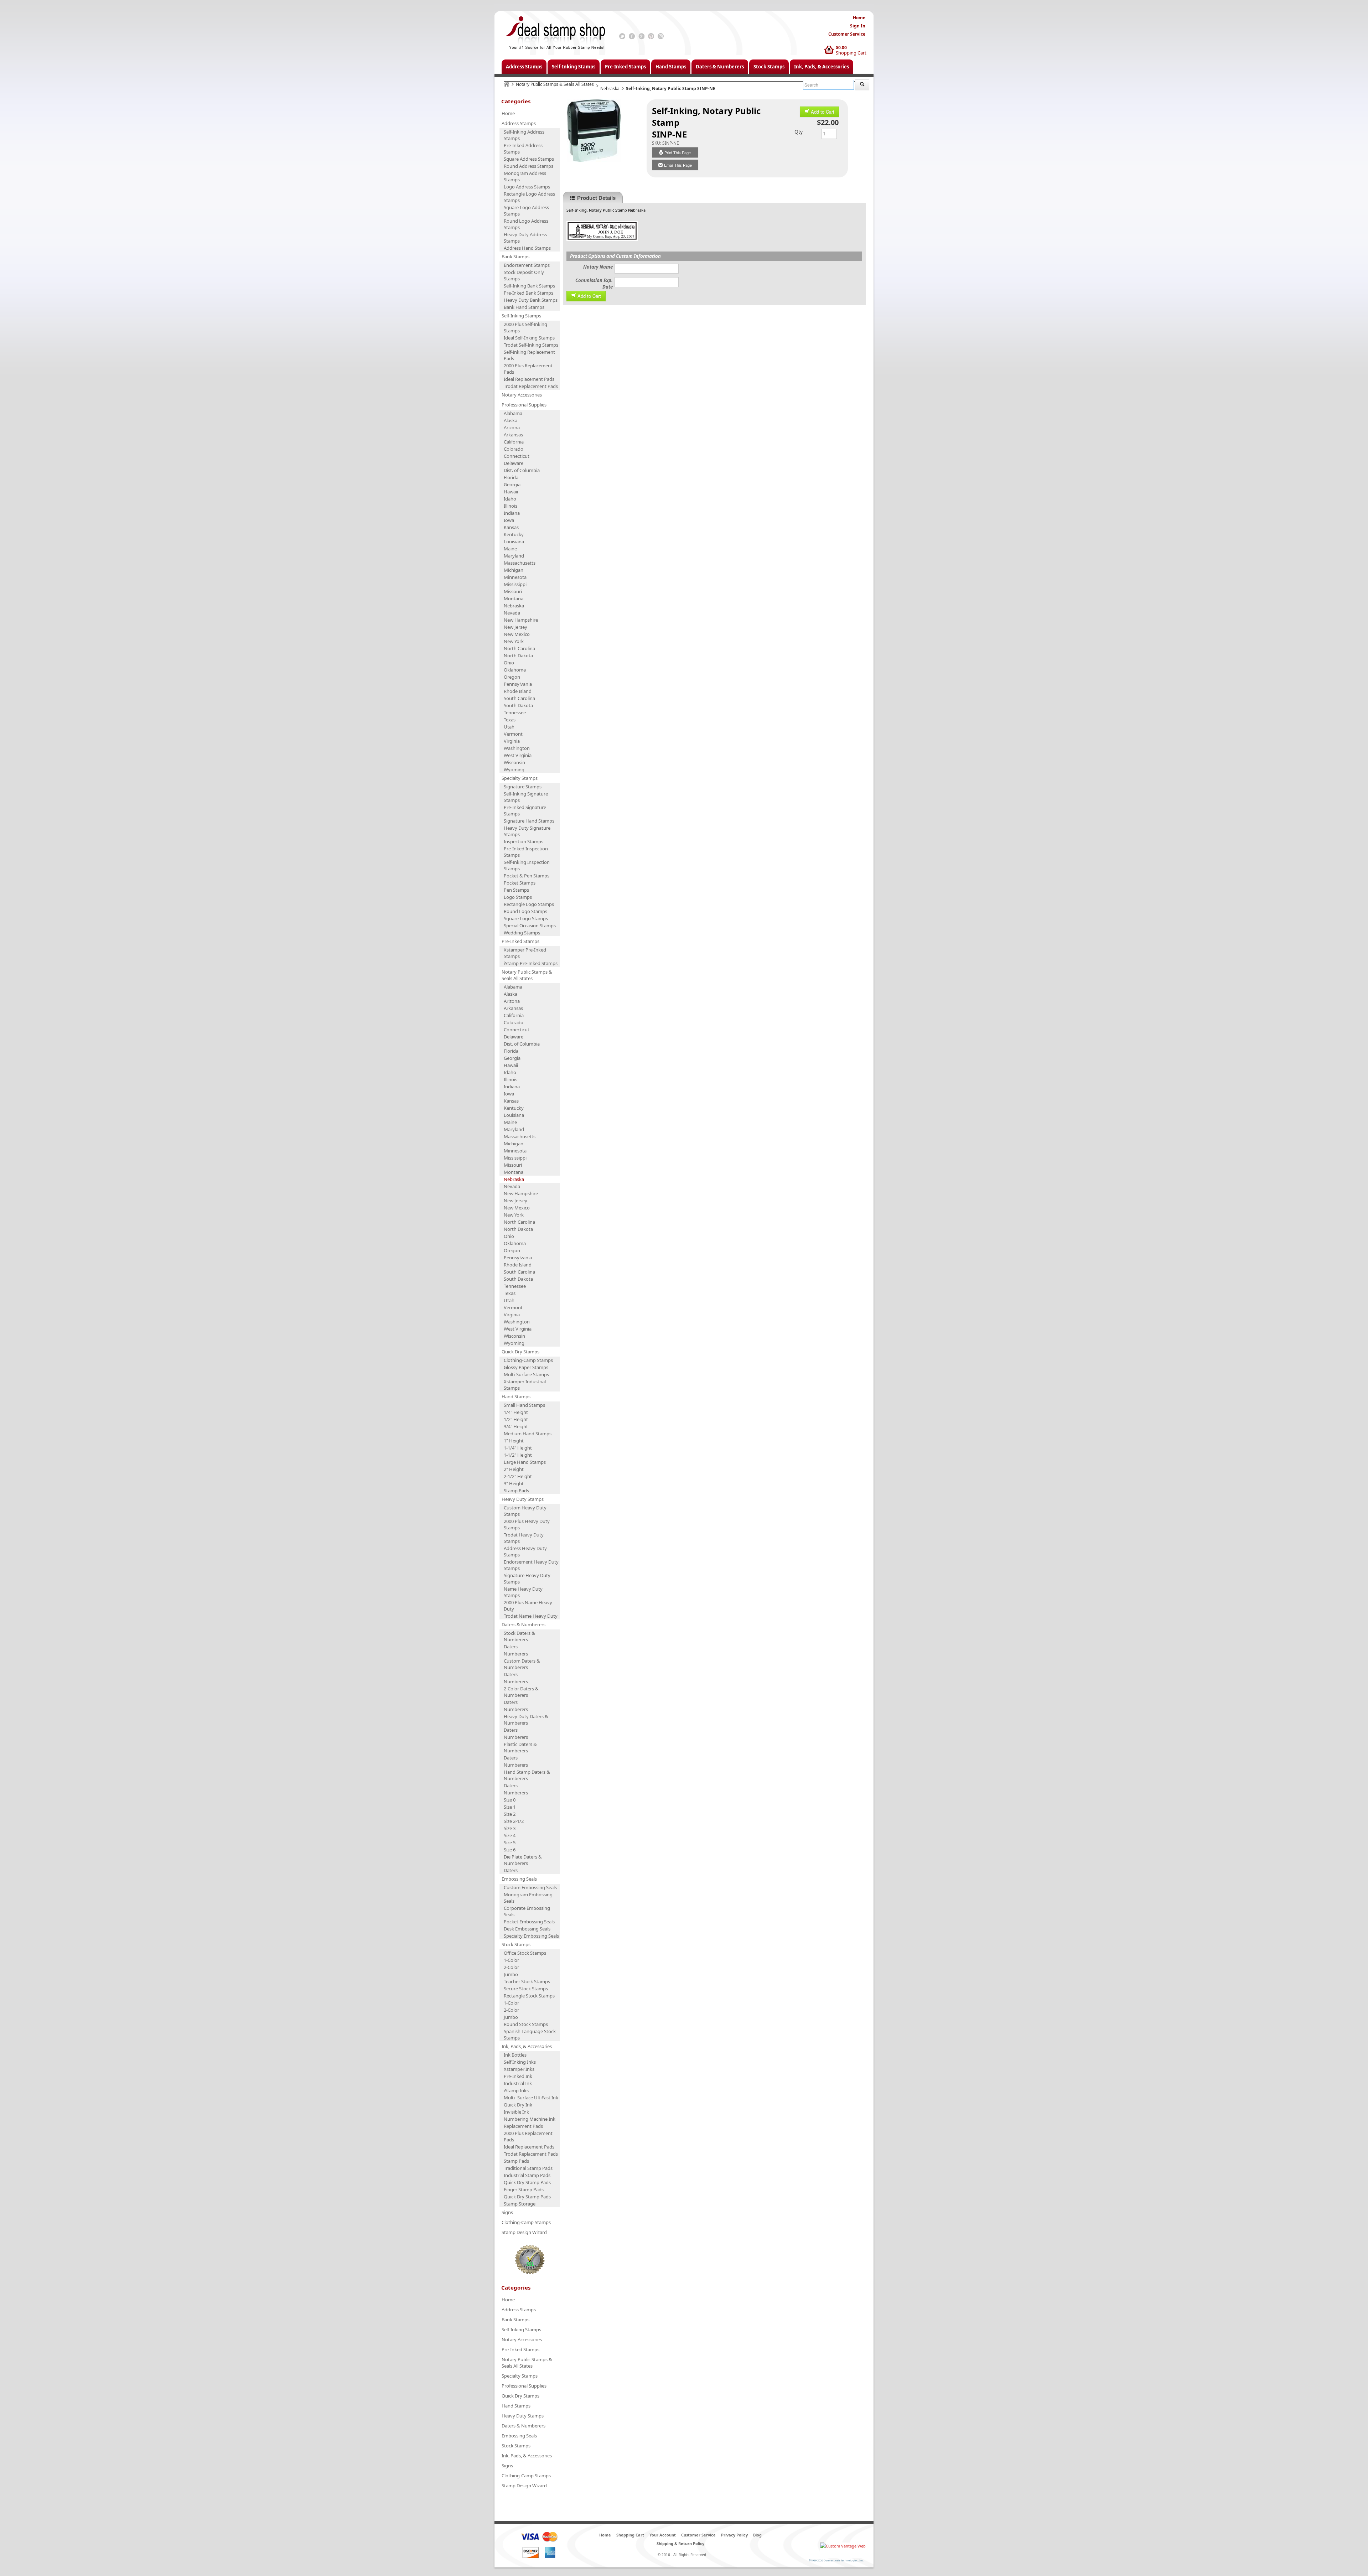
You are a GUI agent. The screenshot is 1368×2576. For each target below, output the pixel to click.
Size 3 (510, 1828)
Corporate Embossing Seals (527, 1911)
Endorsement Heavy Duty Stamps (531, 1565)
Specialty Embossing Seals (531, 1936)
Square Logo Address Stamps (526, 211)
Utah (509, 727)
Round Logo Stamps (525, 911)
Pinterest (651, 36)
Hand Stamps (671, 67)
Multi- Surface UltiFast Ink (531, 2098)
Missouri (513, 591)
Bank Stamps (515, 256)
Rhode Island (518, 691)
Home (859, 18)
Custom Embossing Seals (530, 1887)
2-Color (511, 1967)
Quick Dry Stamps (520, 1352)
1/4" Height (516, 1412)
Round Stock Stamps (526, 2024)
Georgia (512, 484)
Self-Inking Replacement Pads (529, 355)
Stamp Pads (516, 1491)
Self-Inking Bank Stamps (529, 286)
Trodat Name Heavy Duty (531, 1616)
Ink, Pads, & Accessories (822, 67)
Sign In (858, 26)
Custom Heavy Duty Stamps (525, 1511)
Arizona (512, 427)
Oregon (512, 677)
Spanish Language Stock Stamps (530, 2035)
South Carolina (519, 698)
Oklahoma (515, 670)
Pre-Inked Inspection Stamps (526, 852)
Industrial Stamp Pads (527, 2175)
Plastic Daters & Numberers (520, 1747)
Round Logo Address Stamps (526, 224)
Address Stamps (524, 67)
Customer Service (847, 34)
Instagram (661, 36)
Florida (511, 477)
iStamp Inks (516, 2090)
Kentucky (514, 534)
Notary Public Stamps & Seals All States (555, 84)
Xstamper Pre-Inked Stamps (525, 953)
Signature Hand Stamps (529, 821)
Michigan (514, 570)
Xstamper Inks (519, 2069)
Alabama (513, 413)
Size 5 (510, 1842)
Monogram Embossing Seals (528, 1898)
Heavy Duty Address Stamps (525, 238)
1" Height (514, 1441)
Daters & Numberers (720, 67)
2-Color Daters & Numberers (521, 1692)
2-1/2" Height (518, 1476)
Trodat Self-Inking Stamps (531, 345)
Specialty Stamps (520, 778)
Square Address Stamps (529, 159)
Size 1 (510, 1807)
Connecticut (517, 456)
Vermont (513, 734)
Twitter (622, 36)
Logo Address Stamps (527, 187)
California (514, 442)
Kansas (511, 527)
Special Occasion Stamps (530, 926)
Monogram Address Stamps (525, 176)
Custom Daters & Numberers (522, 1664)
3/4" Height (516, 1426)
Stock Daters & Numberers (519, 1636)
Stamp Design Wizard (524, 2232)
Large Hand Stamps (525, 1462)
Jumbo (511, 1974)
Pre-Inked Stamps (625, 67)
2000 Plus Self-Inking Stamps (525, 327)
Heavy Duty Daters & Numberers (526, 1720)
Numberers (516, 1654)
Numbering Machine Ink (530, 2119)
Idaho (510, 499)
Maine (510, 549)
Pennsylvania (518, 684)
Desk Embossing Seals (527, 1929)
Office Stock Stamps (525, 1953)
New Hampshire (521, 620)
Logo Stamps (518, 897)
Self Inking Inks (520, 2062)
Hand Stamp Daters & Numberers (527, 1775)
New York (514, 641)
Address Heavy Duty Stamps (525, 1551)
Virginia (512, 741)
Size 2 (510, 1814)
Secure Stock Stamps (526, 1989)
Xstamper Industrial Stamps (525, 1385)
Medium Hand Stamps (528, 1434)
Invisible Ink (516, 2112)
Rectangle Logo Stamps (529, 904)
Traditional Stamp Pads (528, 2168)
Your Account (663, 2535)
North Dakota (518, 655)
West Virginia (518, 755)
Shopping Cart (851, 53)
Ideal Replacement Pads (529, 379)
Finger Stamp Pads (524, 2189)
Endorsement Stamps (527, 265)
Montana (514, 598)
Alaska (511, 420)
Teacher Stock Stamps (527, 1981)
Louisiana (514, 541)
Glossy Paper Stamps (526, 1367)
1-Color (511, 1960)
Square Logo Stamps (526, 918)
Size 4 (510, 1835)
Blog (757, 2535)
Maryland (514, 556)
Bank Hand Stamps (524, 307)
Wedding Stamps (522, 933)
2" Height (514, 1469)
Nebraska (610, 89)
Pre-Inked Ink (518, 2076)
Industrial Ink (518, 2083)
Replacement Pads (523, 2126)
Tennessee (515, 712)
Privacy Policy (734, 2535)
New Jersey (515, 627)
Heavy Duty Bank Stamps (531, 300)
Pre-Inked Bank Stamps (528, 293)
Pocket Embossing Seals (529, 1922)
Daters (511, 1647)
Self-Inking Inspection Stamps (527, 865)
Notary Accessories (522, 395)
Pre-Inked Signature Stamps (525, 810)
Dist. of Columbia (522, 470)
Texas (510, 720)
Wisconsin (514, 762)
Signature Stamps (523, 787)
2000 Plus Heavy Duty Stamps (527, 1524)
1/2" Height (516, 1419)
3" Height (514, 1483)
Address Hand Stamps (527, 248)
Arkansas (513, 435)
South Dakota (518, 705)
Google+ (641, 36)
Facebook (632, 36)
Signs (507, 2212)
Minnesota (515, 577)
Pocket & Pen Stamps (527, 876)
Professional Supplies (524, 405)
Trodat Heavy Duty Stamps (524, 1538)
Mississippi (515, 584)
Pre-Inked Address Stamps (523, 149)
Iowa (509, 520)
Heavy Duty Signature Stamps (527, 831)
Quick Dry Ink (518, 2105)
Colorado (514, 449)
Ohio (509, 663)
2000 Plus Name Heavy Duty (528, 1606)
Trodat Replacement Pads (531, 386)
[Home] (507, 84)
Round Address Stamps (528, 166)
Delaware (514, 463)
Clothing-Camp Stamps (528, 1360)
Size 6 (510, 1850)
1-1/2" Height (518, 1455)
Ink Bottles (515, 2055)
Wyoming (514, 769)
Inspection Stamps (524, 841)
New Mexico (517, 634)
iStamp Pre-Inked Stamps (531, 963)
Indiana (512, 513)
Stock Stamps (769, 67)
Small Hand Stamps (524, 1405)
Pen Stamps (516, 890)
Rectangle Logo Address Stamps (529, 197)
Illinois (511, 506)
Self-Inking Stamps (574, 67)
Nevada (512, 613)
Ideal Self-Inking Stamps (529, 338)
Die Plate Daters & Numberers (523, 1860)
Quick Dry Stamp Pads (527, 2182)
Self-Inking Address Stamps (524, 135)
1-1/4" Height (518, 1448)
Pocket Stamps (520, 883)
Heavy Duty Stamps (523, 1499)
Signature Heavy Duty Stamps (527, 1579)
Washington (517, 748)
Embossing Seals (519, 1879)
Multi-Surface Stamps (526, 1374)
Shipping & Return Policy (680, 2543)
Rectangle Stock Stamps (529, 1996)
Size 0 (510, 1800)
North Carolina (519, 648)
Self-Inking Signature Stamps (526, 797)
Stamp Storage (520, 2204)
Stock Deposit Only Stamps (524, 275)
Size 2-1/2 (514, 1821)
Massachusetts (520, 563)
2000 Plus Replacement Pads (528, 369)
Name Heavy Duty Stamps (523, 1592)
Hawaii (511, 492)
